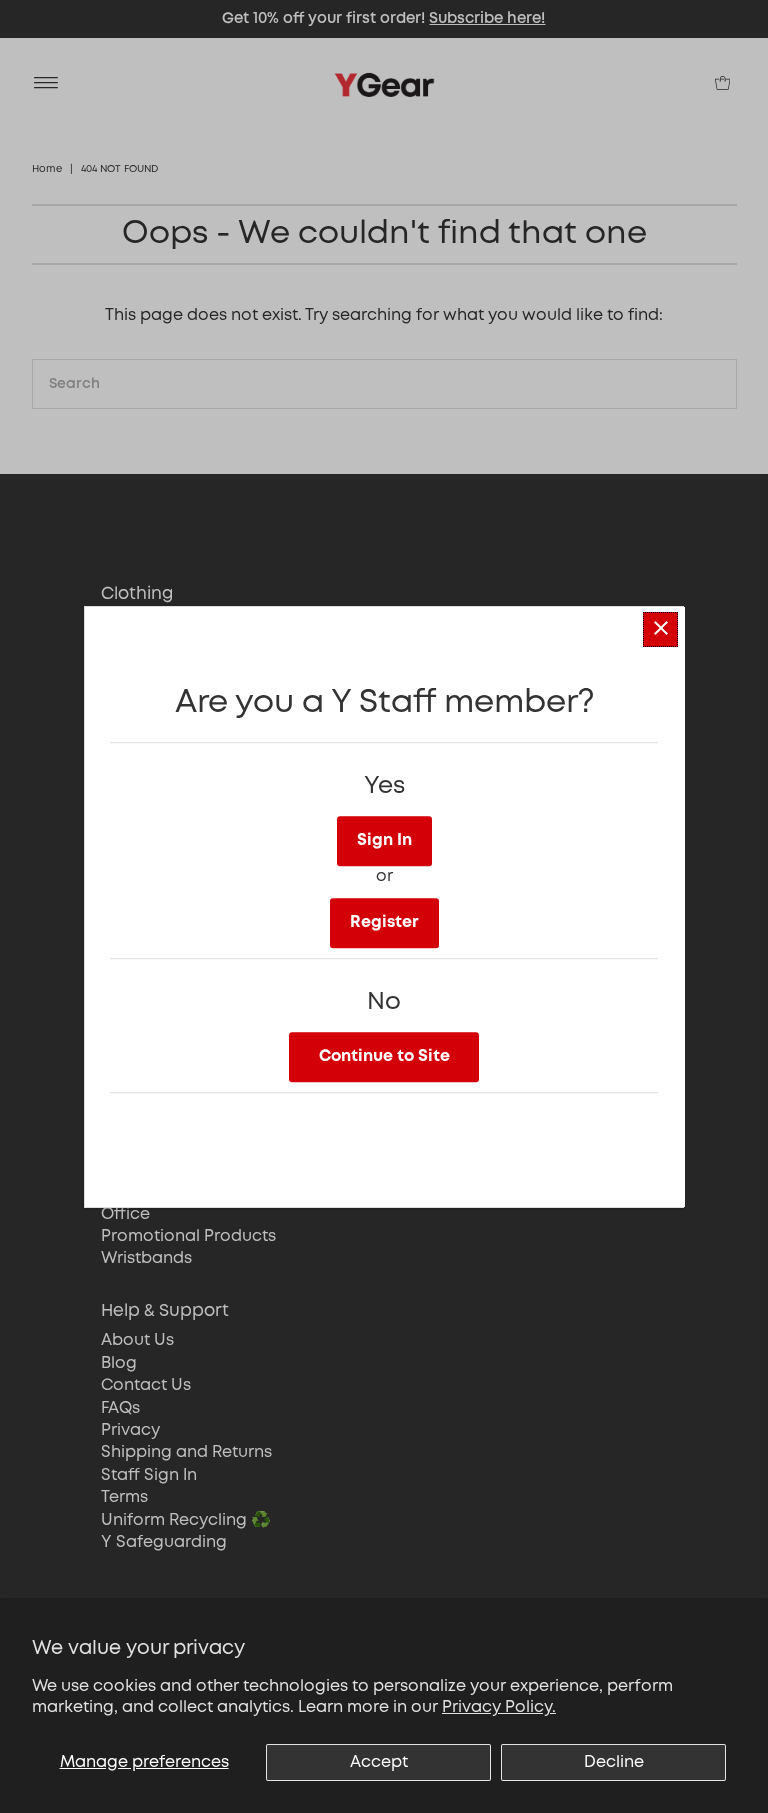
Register (384, 922)
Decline (614, 1762)
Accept (379, 1762)
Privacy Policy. (499, 1707)
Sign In (384, 840)
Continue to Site (384, 1056)
